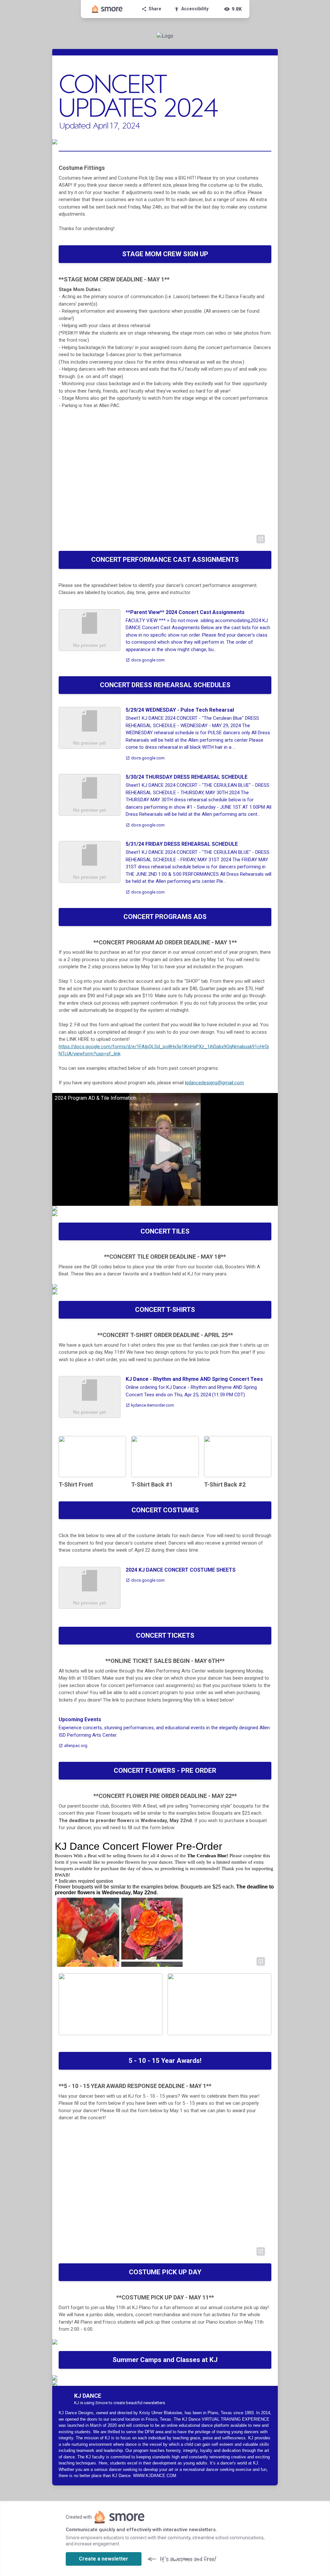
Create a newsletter (104, 2559)
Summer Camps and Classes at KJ (165, 2360)
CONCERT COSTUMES (165, 1510)
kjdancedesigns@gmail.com (214, 1083)
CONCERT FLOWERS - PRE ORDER (165, 1771)
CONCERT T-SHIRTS (165, 1310)
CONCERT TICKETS (165, 1635)
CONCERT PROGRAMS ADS (165, 917)
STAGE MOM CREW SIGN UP (165, 254)
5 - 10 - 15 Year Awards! (165, 2061)
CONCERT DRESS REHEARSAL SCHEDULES (165, 685)
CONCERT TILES (165, 1231)
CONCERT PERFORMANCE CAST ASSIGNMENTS (165, 560)
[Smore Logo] (107, 9)
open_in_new (261, 539)
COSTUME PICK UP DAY (165, 2272)
